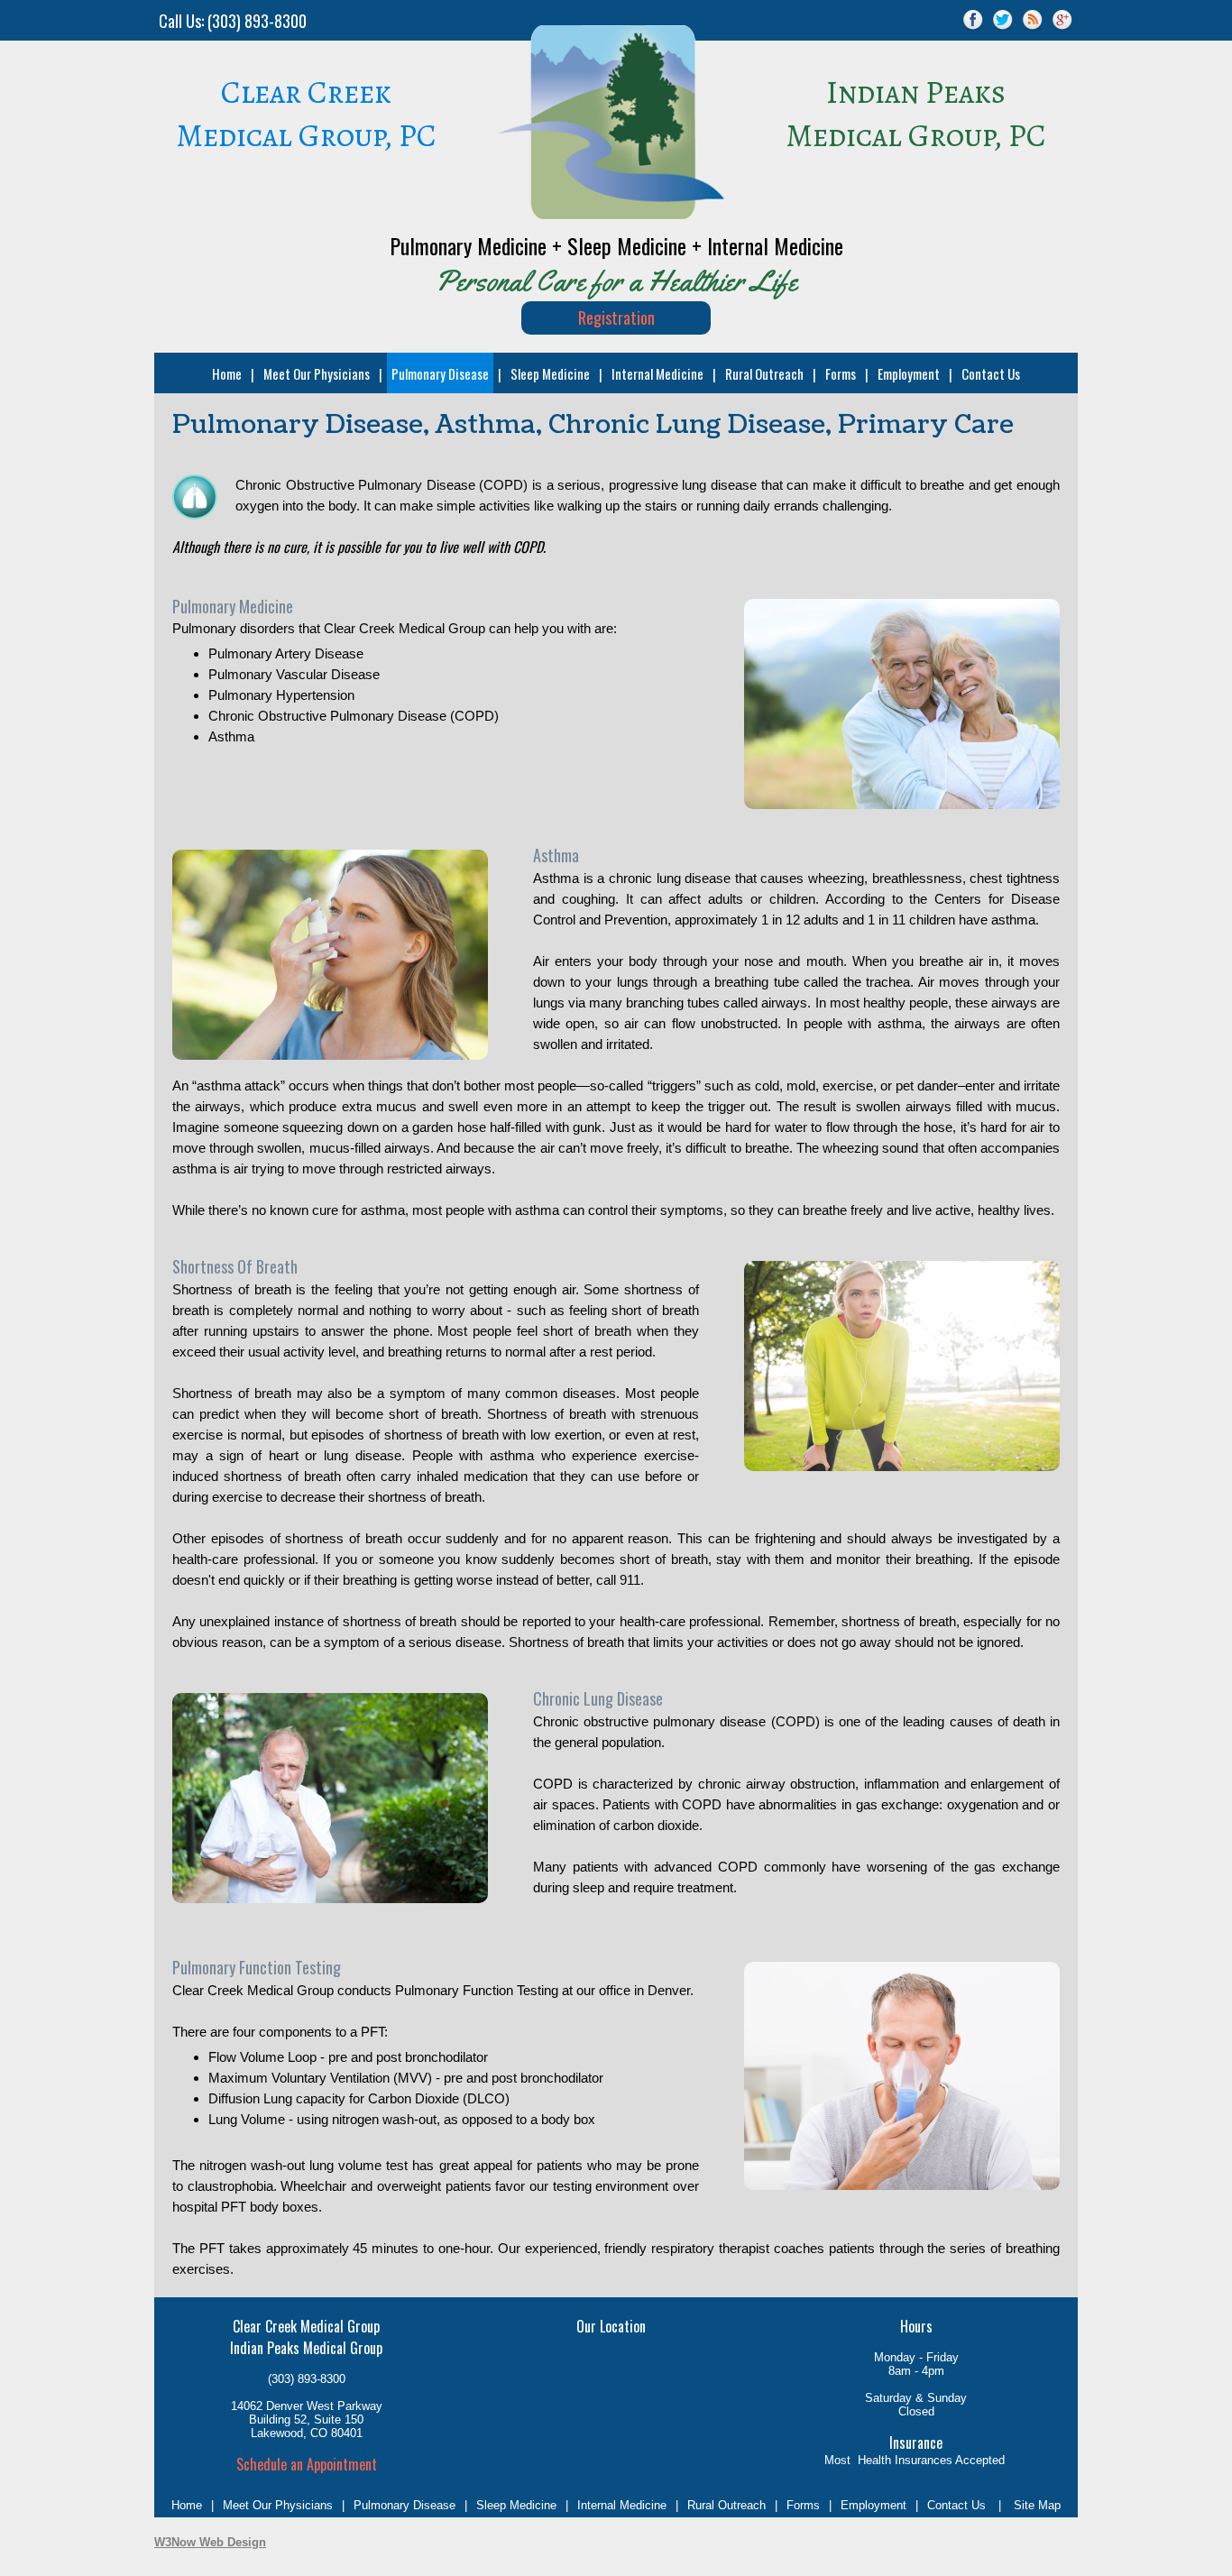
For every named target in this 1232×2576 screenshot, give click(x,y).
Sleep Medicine (550, 373)
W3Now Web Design (210, 2542)
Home (227, 373)
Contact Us (991, 373)
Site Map (1037, 2505)
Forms (841, 373)
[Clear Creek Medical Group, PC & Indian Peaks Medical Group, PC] (611, 214)
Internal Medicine (657, 373)
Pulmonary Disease (440, 373)
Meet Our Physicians (317, 373)
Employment (909, 373)
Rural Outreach (764, 373)
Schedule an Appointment (307, 2464)
